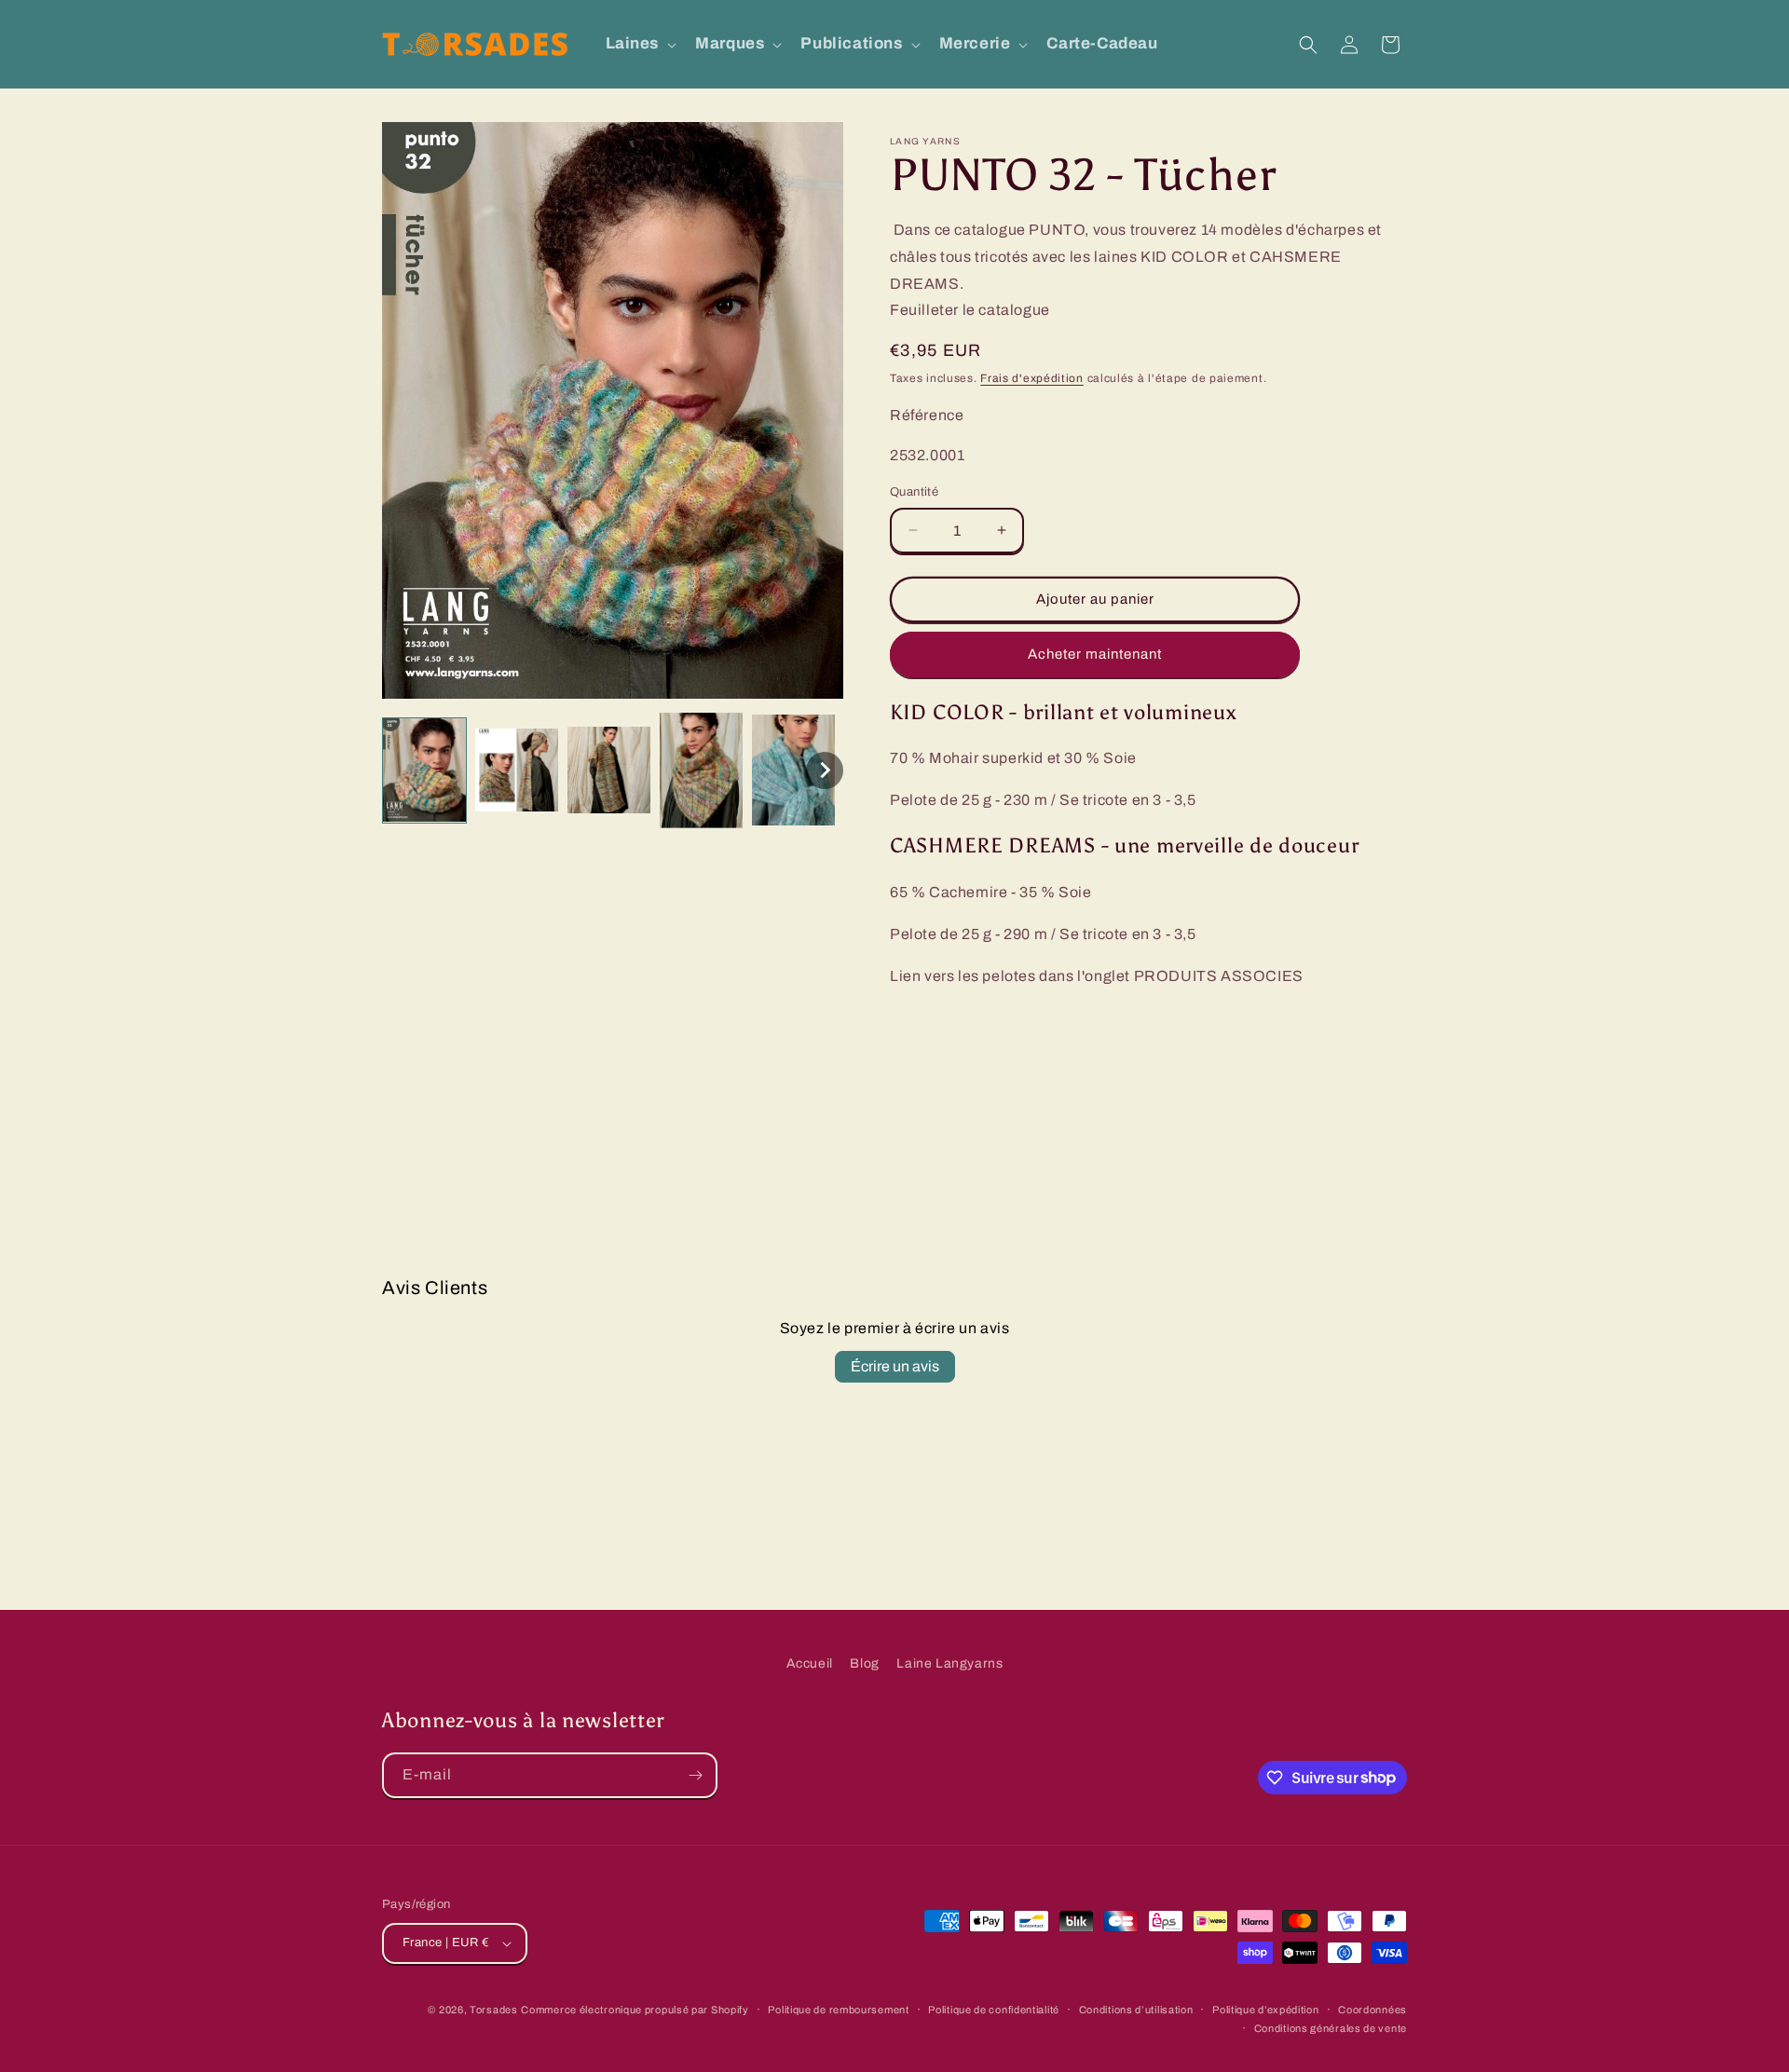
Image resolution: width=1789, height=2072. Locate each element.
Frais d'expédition (1032, 378)
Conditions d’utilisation (1136, 2010)
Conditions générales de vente (1331, 2028)
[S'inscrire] (695, 1775)
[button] (640, 44)
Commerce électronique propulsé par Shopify (635, 2010)
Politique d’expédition (1265, 2010)
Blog (864, 1663)
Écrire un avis (895, 1366)
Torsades (494, 2010)
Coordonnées (1372, 2010)
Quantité (914, 492)
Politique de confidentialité (994, 2010)
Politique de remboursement (838, 2010)
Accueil (810, 1663)
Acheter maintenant (1095, 654)
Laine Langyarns (949, 1663)
